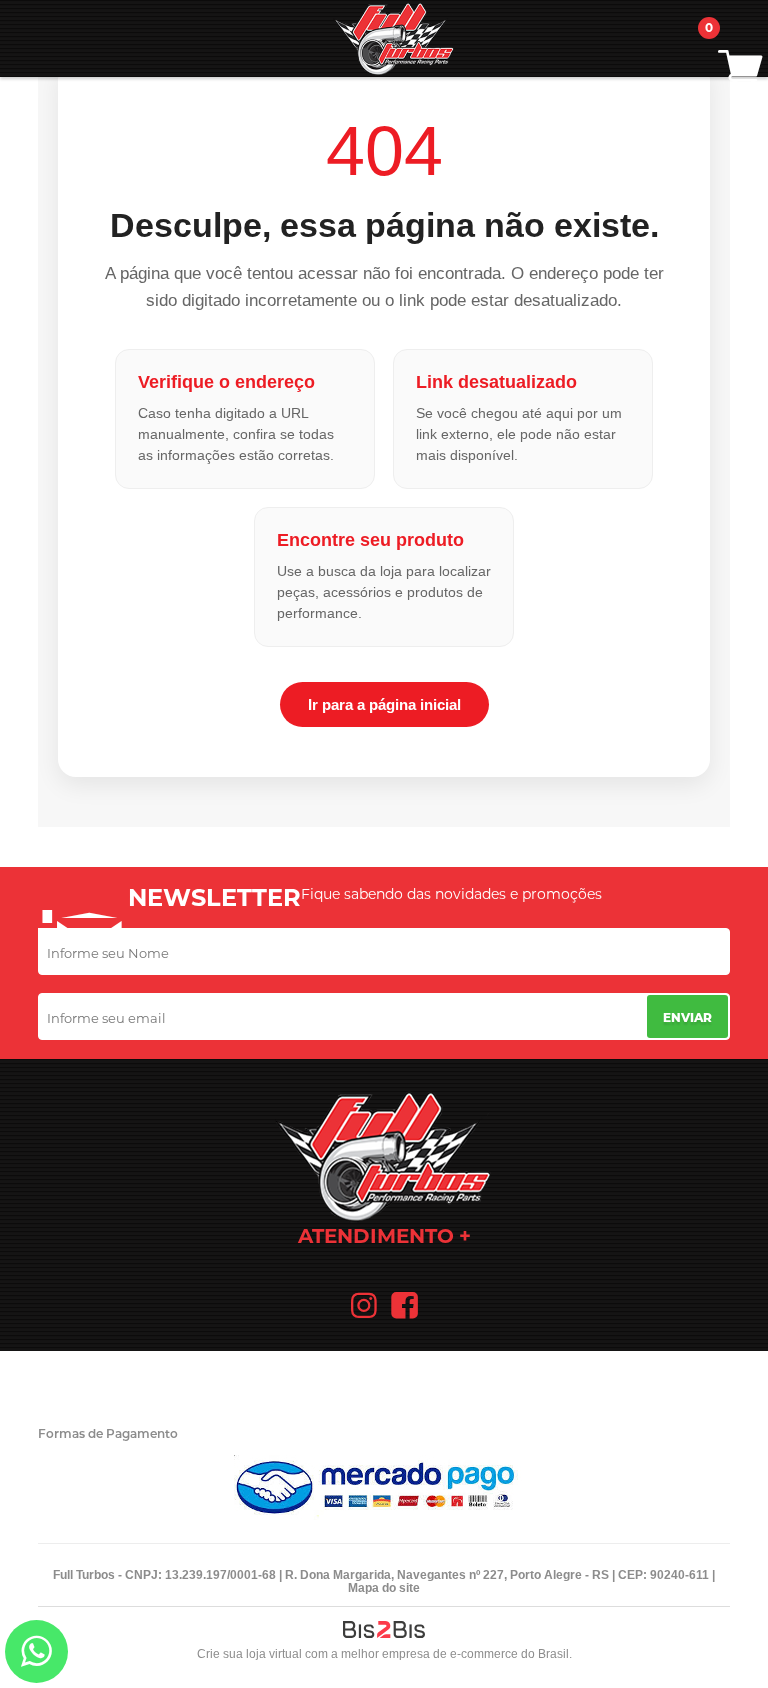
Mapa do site (384, 1588)
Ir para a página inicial (384, 704)
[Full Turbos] (394, 38)
